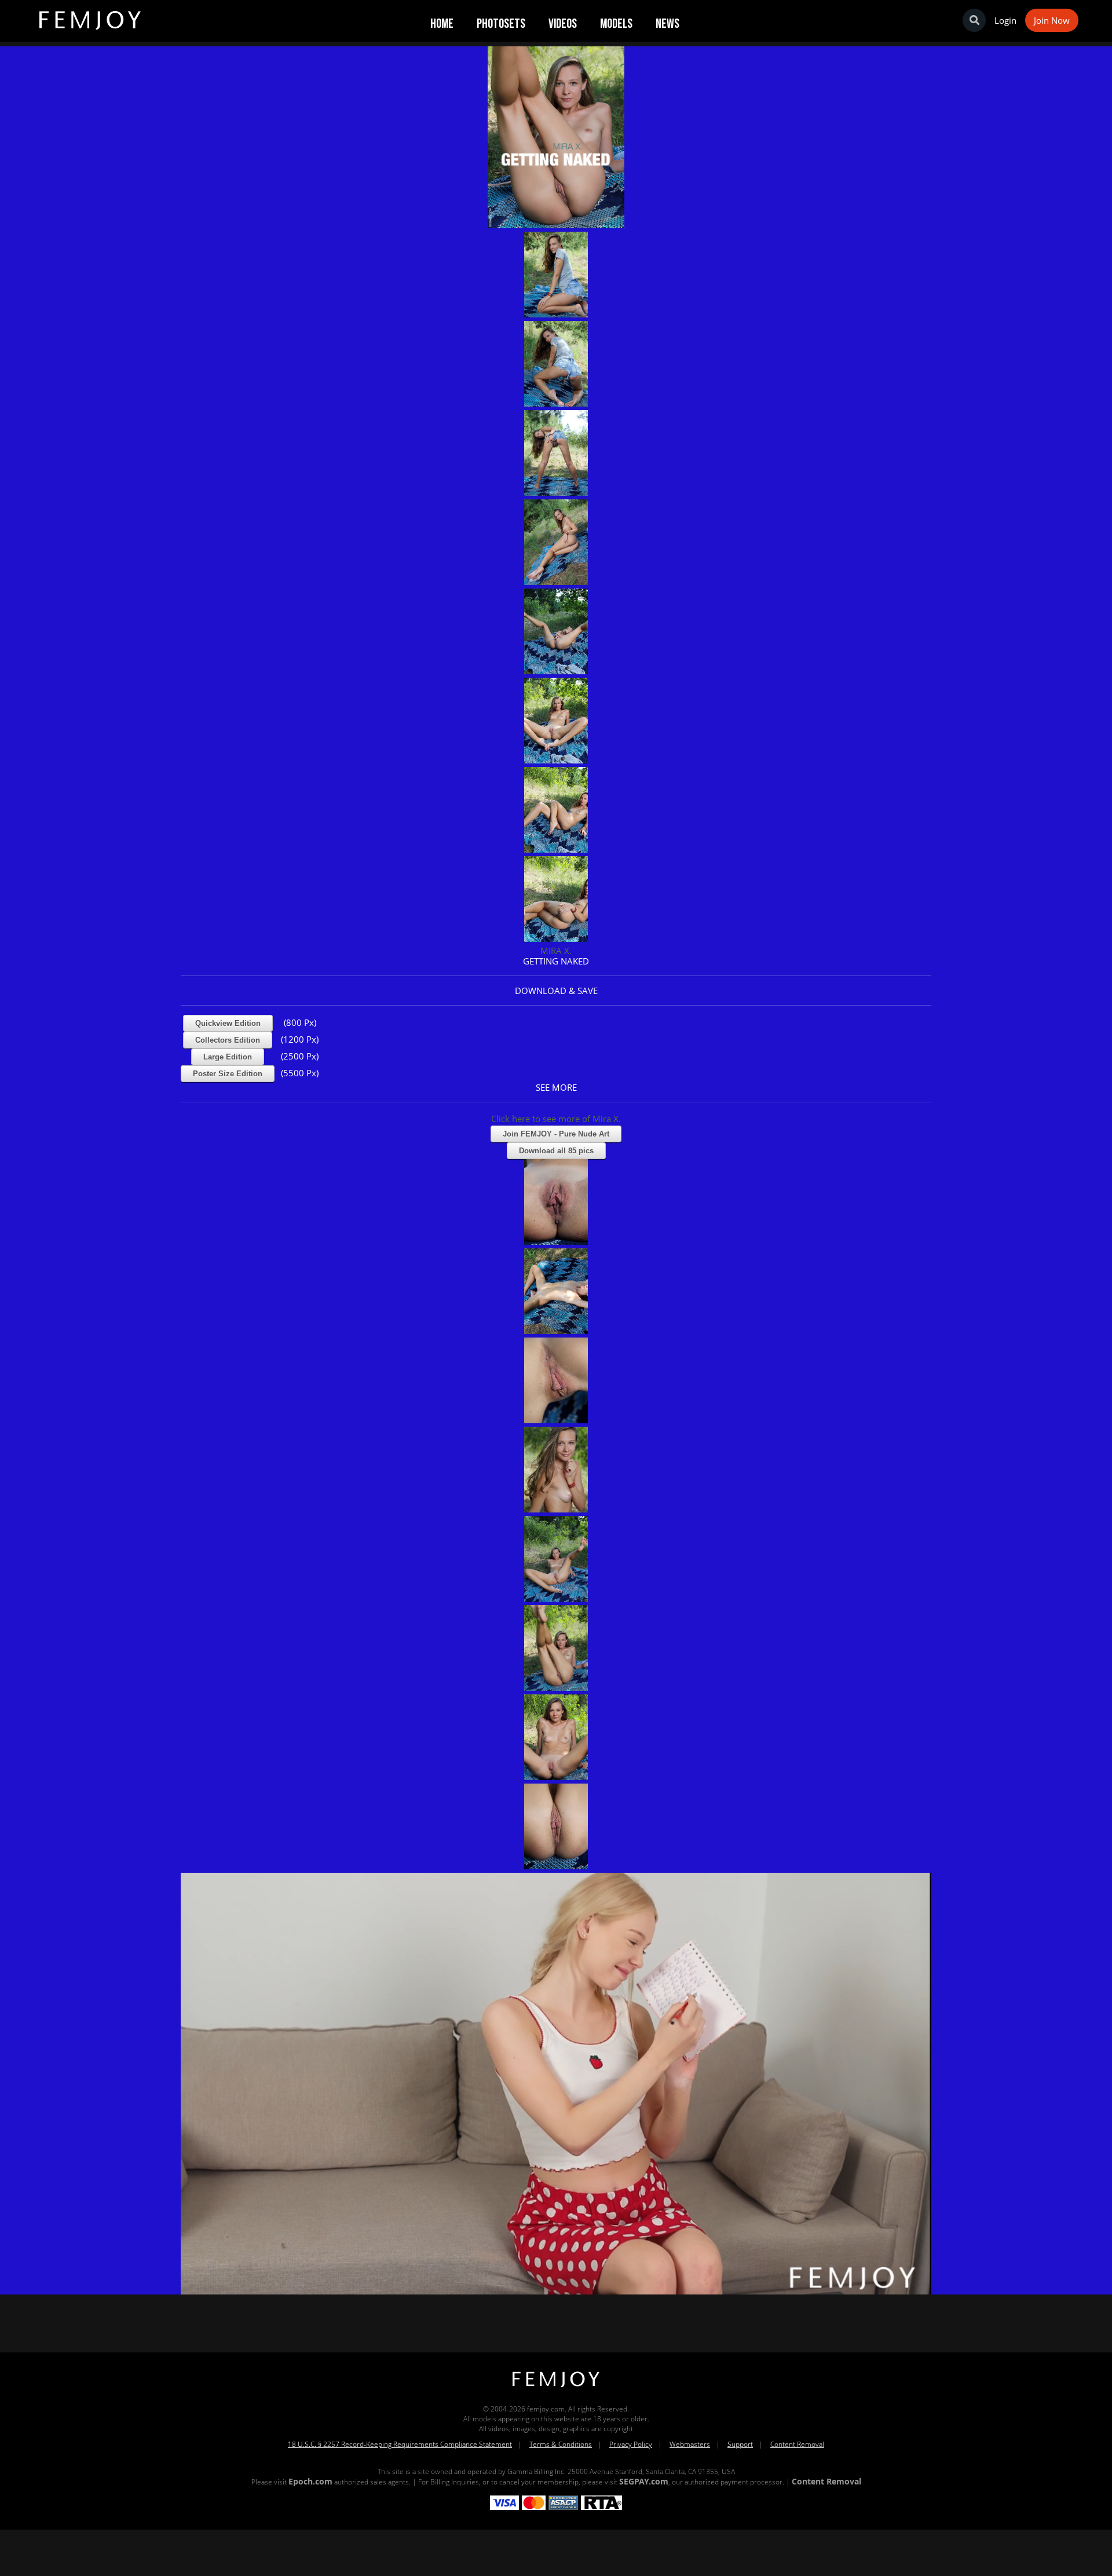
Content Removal (797, 2444)
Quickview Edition (228, 1023)
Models (616, 24)
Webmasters (690, 2444)
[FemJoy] (556, 2387)
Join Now (1052, 20)
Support (740, 2444)
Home (442, 24)
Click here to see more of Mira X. (556, 1119)
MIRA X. (556, 951)
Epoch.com (310, 2481)
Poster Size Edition (228, 1074)
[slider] (516, 2281)
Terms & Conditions (561, 2444)
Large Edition (228, 1057)
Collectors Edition (228, 1040)
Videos (563, 24)
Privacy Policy (631, 2444)
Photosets (501, 24)
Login (1005, 20)
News (667, 24)
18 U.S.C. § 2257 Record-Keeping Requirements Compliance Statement (400, 2444)
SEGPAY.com (644, 2481)
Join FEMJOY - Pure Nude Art (556, 1134)
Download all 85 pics (556, 1151)
